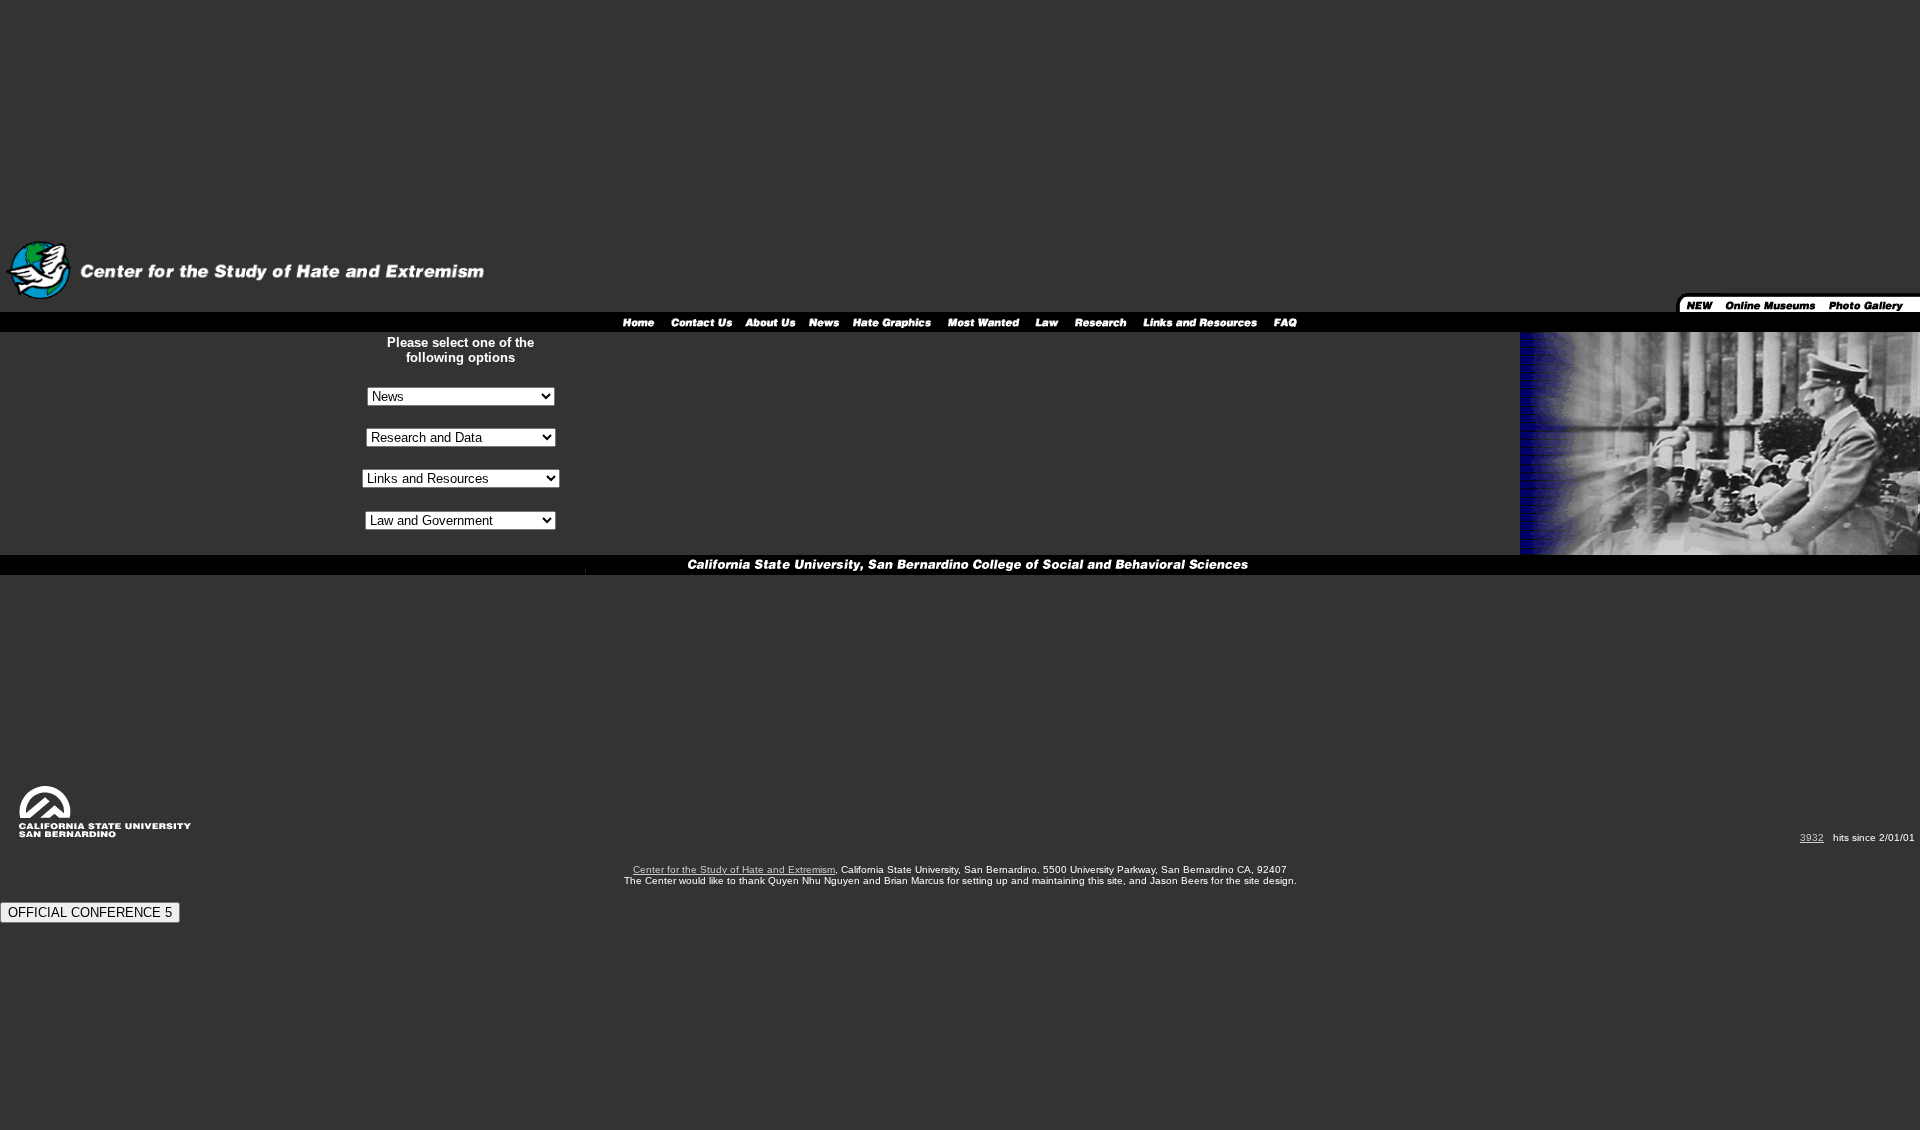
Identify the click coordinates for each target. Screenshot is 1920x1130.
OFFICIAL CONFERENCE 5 (90, 912)
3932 (1812, 837)
